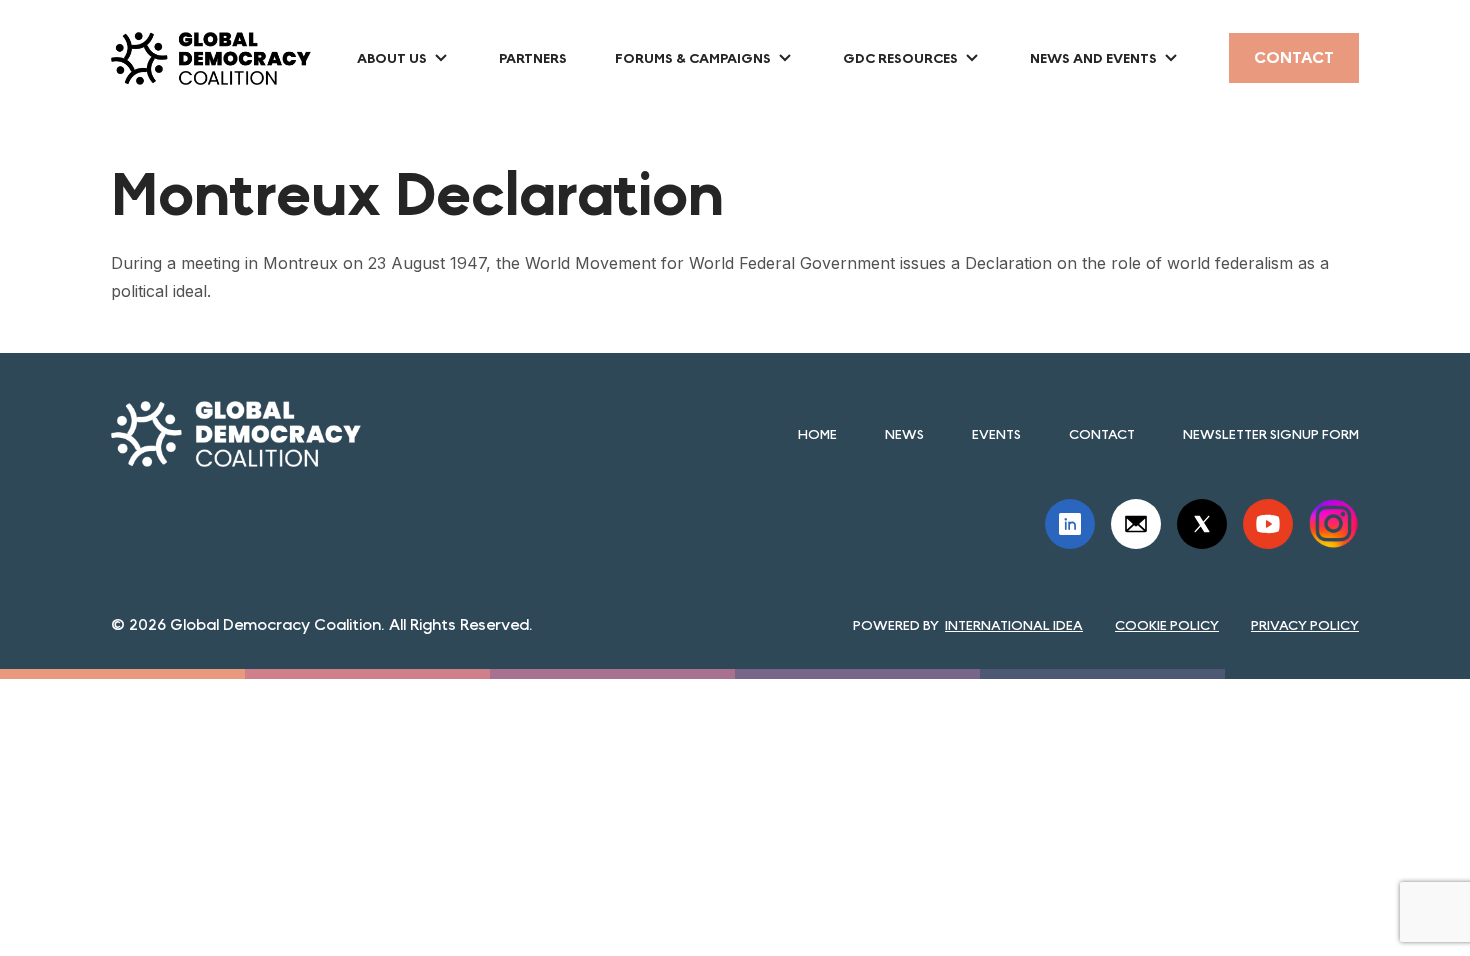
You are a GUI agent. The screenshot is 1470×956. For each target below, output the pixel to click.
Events (996, 434)
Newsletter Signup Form (1271, 434)
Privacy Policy (1305, 625)
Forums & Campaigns (693, 58)
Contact (1294, 57)
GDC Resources (900, 58)
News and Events (1093, 58)
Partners (533, 58)
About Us (392, 58)
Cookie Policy (1167, 625)
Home (817, 434)
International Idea (1014, 625)
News (904, 434)
